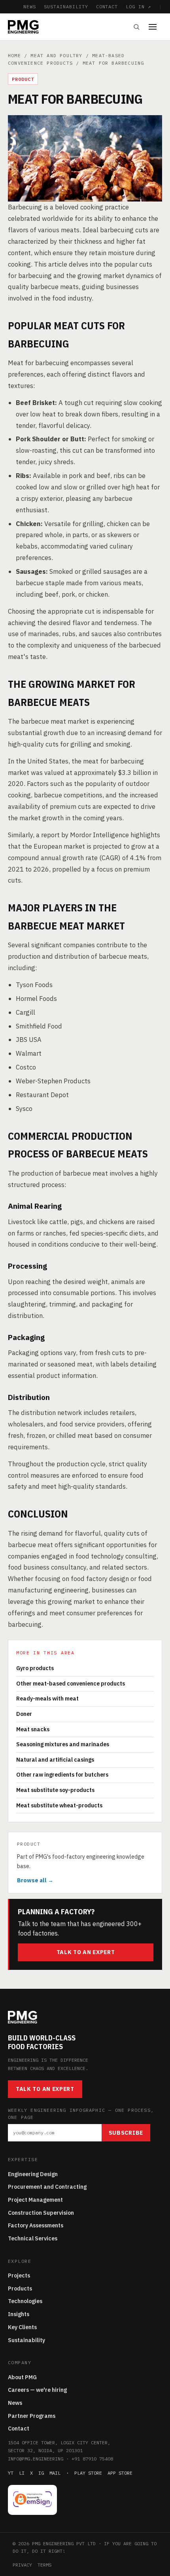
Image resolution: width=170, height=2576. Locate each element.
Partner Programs (32, 2416)
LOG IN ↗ (138, 7)
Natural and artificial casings (55, 1760)
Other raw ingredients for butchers (62, 1775)
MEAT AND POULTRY (56, 55)
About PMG (22, 2377)
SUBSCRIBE (126, 2133)
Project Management (35, 2200)
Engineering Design (33, 2174)
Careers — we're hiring (37, 2390)
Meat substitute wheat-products (59, 1805)
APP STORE (120, 2473)
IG (41, 2473)
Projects (19, 2275)
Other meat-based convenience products (71, 1684)
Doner (24, 1714)
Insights (19, 2314)
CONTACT (107, 7)
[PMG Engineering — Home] (23, 27)
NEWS (30, 7)
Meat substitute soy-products (55, 1790)
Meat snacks (33, 1729)
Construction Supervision (41, 2213)
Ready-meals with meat (47, 1699)
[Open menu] (155, 27)
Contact (19, 2429)
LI (22, 2473)
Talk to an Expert (86, 1952)
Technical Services (33, 2238)
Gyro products (35, 1668)
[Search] (136, 27)
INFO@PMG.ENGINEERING (36, 2459)
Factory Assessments (36, 2225)
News (15, 2403)
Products (20, 2289)
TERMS (44, 2565)
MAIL (55, 2473)
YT (11, 2473)
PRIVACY (22, 2565)
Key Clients (22, 2327)
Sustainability (26, 2340)
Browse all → (35, 1880)
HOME (14, 55)
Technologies (25, 2301)
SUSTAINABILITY (66, 7)
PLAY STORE (88, 2473)
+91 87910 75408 (92, 2459)
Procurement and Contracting (47, 2187)
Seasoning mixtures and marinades (63, 1744)
